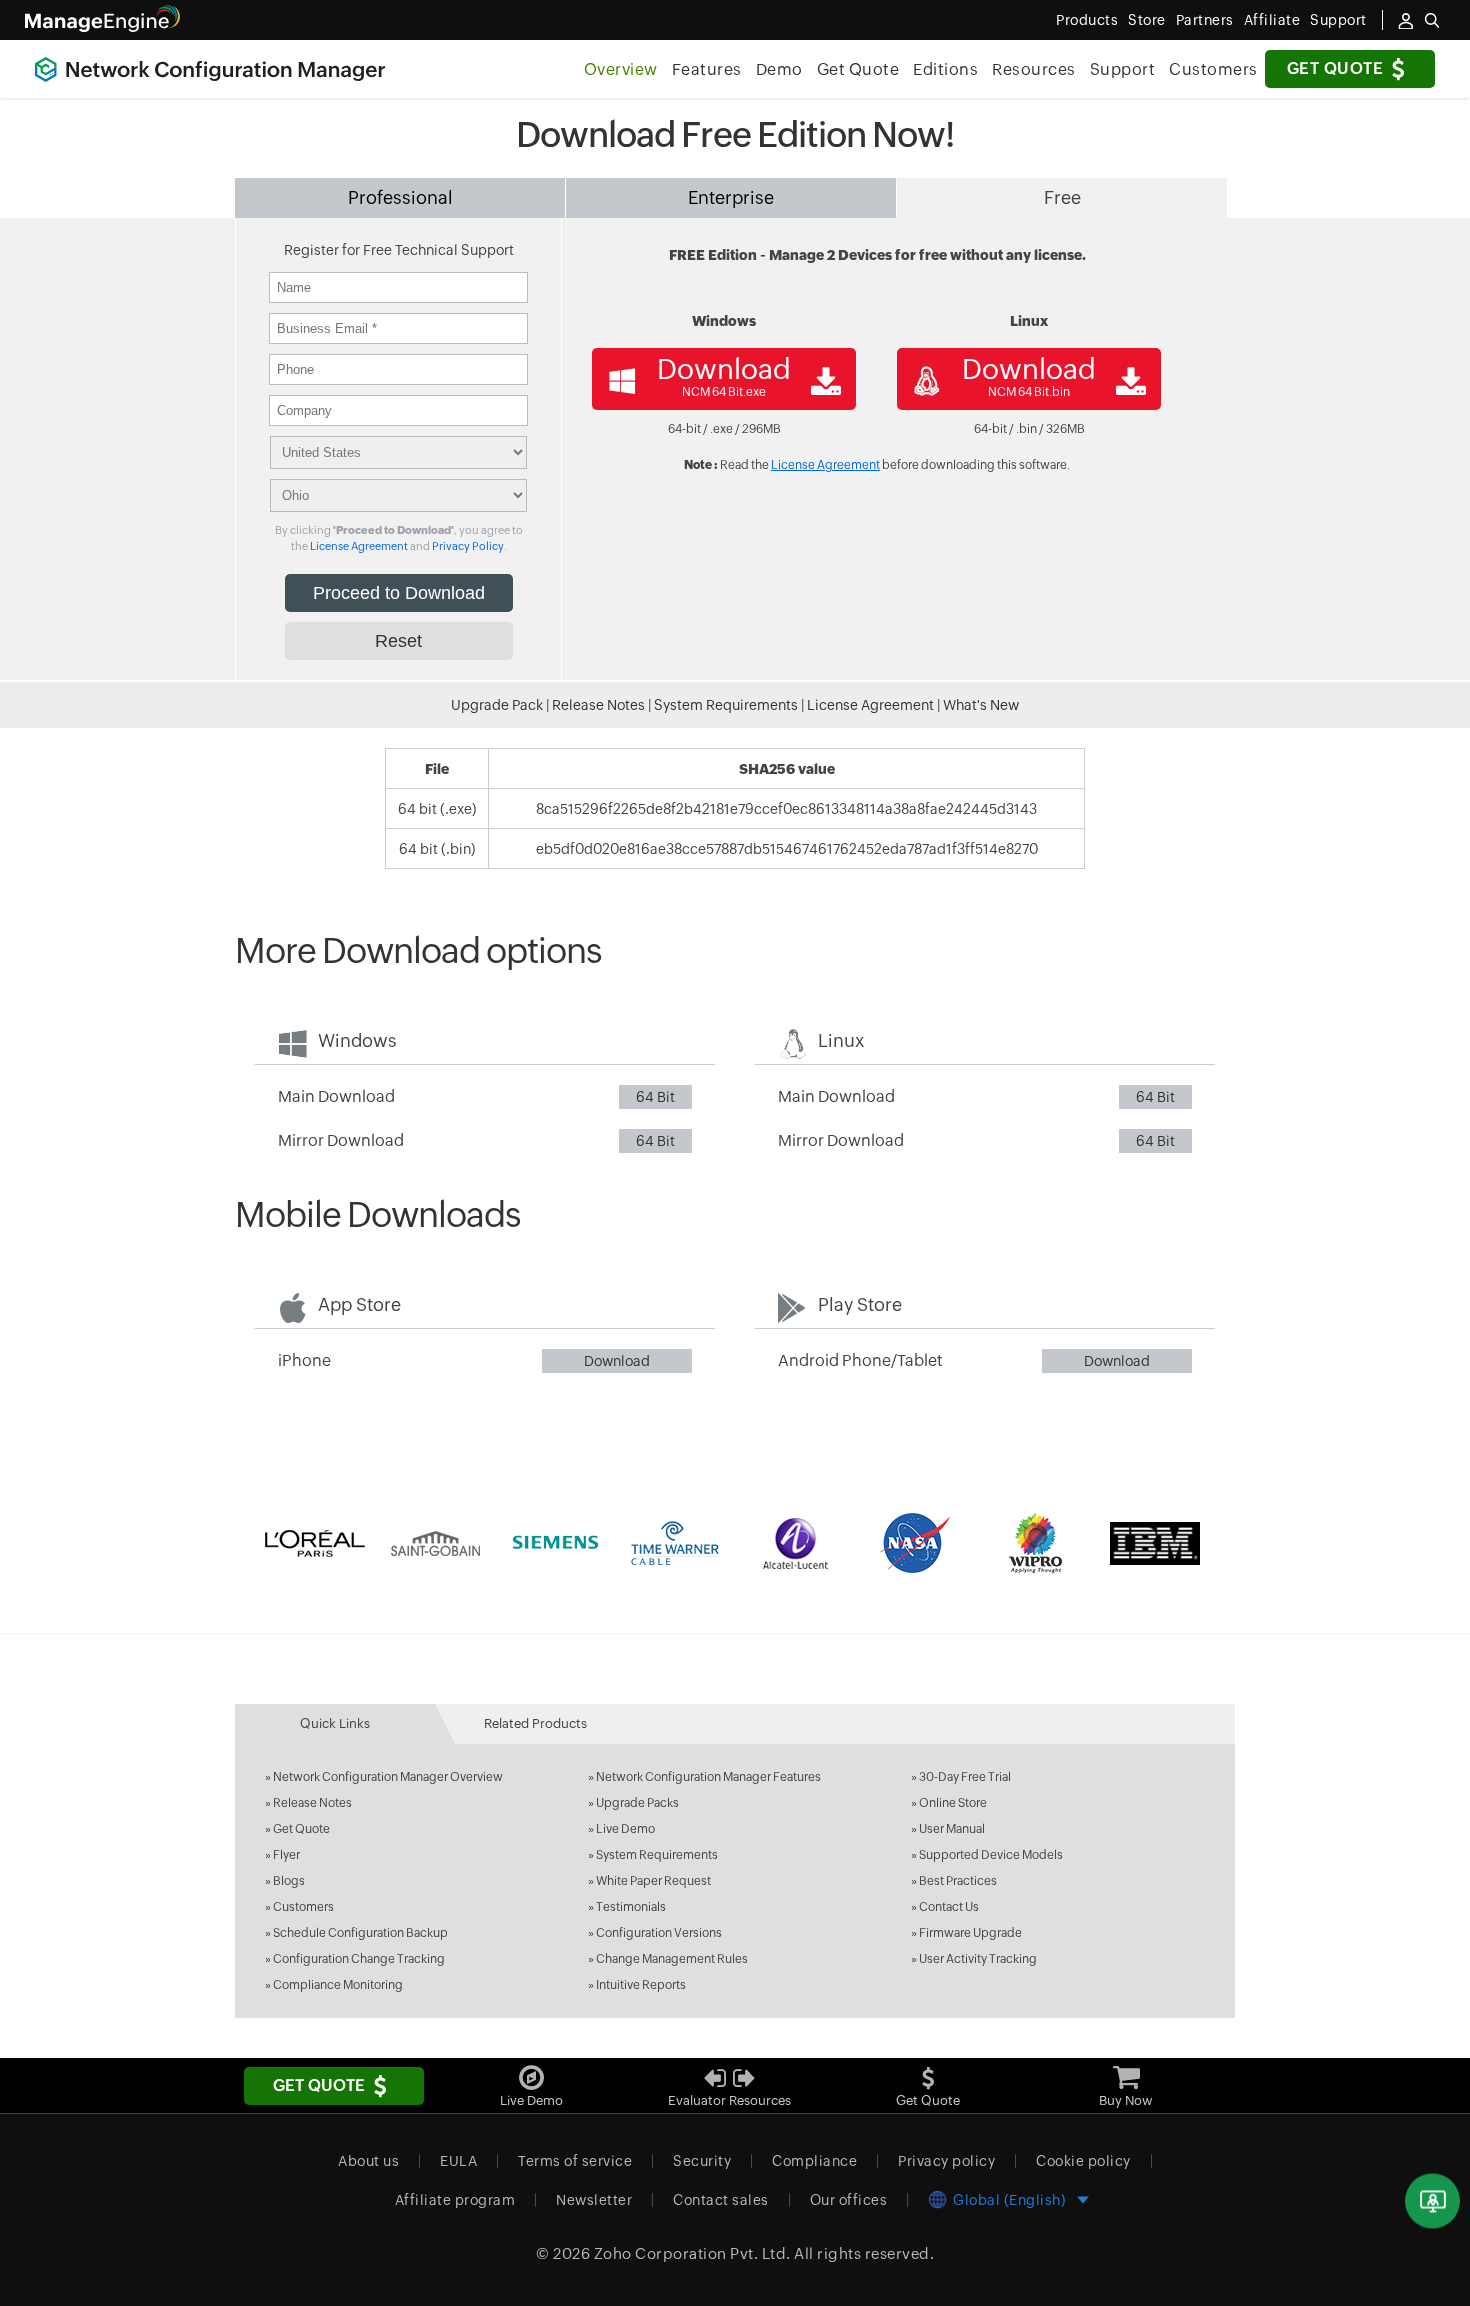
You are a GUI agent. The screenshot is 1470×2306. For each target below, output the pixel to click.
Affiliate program (455, 2200)
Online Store (953, 1803)
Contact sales (721, 2200)
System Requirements (726, 705)
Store (1147, 20)
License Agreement (359, 546)
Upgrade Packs (637, 1803)
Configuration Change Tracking (359, 1959)
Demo (779, 69)
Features (707, 69)
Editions (945, 69)
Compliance (814, 2161)
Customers (1213, 69)
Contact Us (949, 1907)
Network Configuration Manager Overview (388, 1777)
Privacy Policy (468, 546)
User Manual (952, 1829)
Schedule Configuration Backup (360, 1933)
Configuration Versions (659, 1933)
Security (702, 2161)
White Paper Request (653, 1881)
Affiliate (1272, 20)
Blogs (289, 1881)
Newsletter (594, 2200)
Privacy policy (946, 2161)
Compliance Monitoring (338, 1985)
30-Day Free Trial (965, 1777)
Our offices (849, 2200)
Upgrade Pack (497, 705)
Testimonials (631, 1907)
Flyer (286, 1855)
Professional (400, 197)
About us (368, 2161)
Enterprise (731, 197)
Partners (1205, 20)
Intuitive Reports (641, 1985)
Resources (1034, 69)
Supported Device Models (991, 1855)
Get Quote (1335, 68)
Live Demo (625, 1829)
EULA (458, 2161)
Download (617, 1361)
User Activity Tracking (978, 1959)
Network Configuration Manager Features (708, 1777)
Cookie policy (1083, 2161)
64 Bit (655, 1097)
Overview (621, 69)
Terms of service (575, 2161)
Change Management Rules (672, 1959)
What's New (981, 705)
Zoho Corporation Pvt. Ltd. (692, 2253)
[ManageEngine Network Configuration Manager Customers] (735, 1543)
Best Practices (958, 1881)
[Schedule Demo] (1432, 2201)
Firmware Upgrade (970, 1933)
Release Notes (598, 705)
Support (1123, 69)
